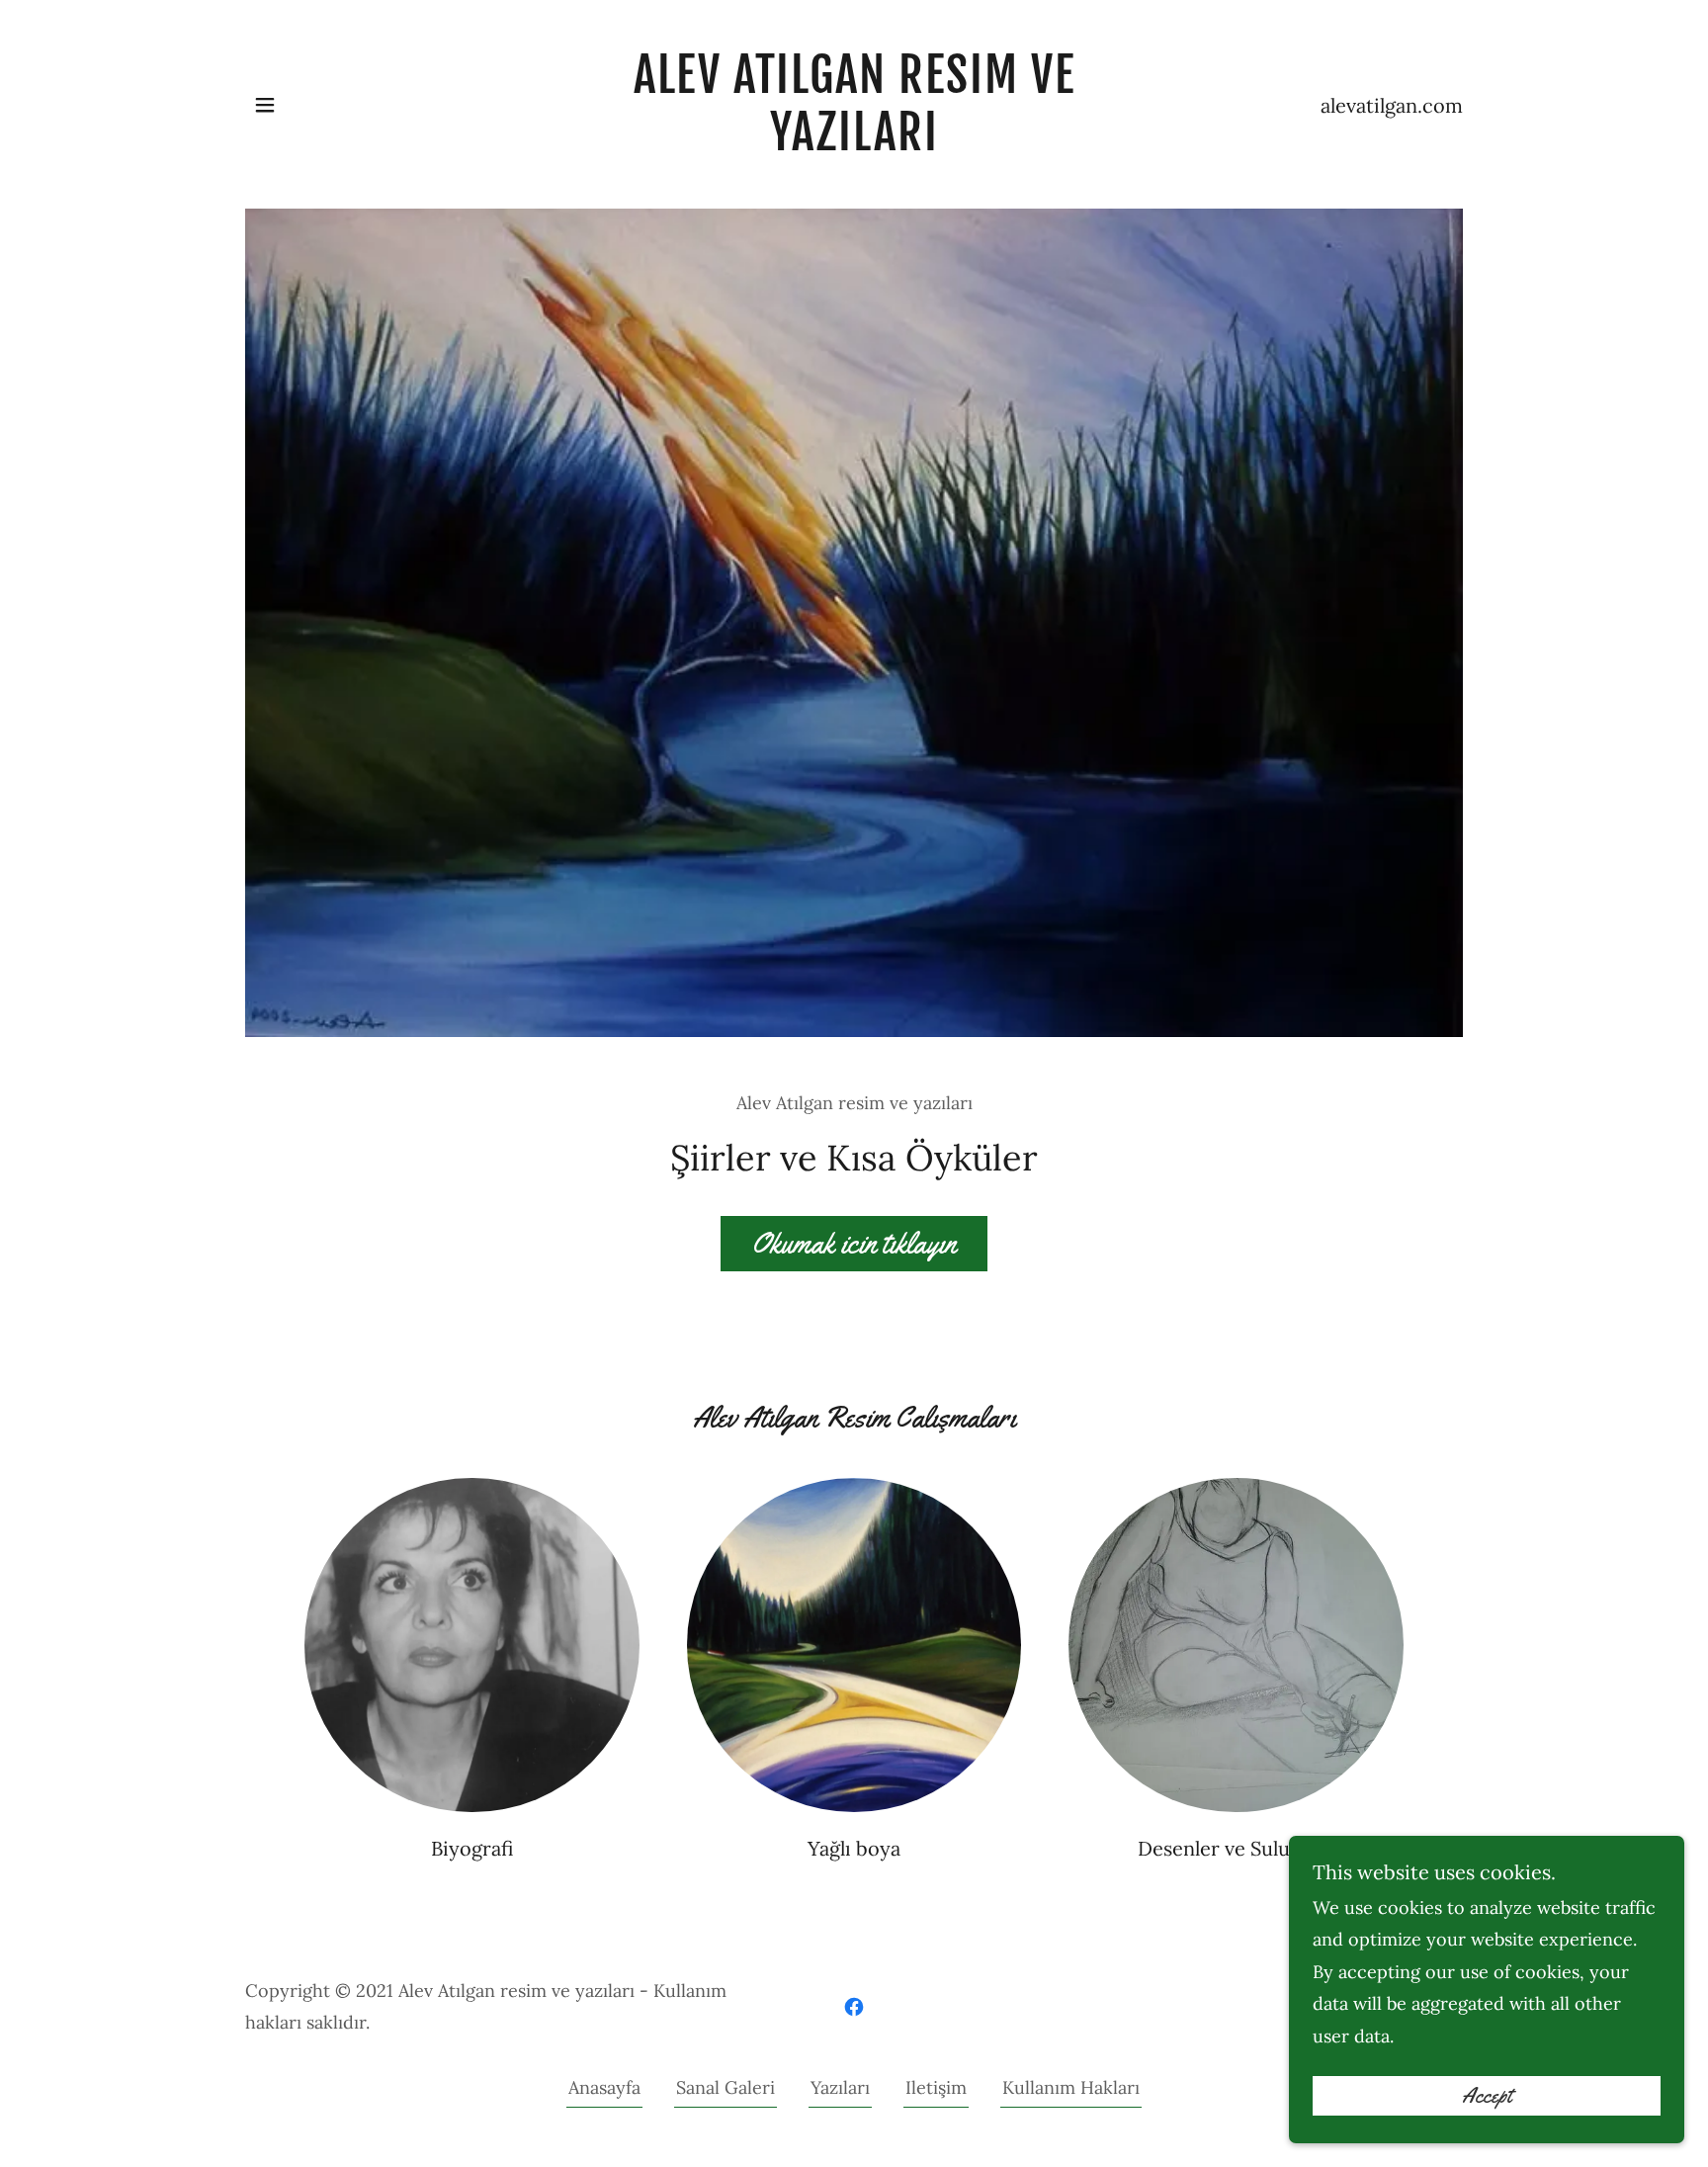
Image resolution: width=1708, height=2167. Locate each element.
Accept (1487, 2096)
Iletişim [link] (936, 2087)
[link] (854, 144)
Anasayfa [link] (604, 2087)
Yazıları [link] (840, 2087)
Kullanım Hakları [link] (1071, 2087)
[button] (265, 105)
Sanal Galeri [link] (726, 2087)
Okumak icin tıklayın (854, 1243)
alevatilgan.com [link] (1392, 105)
